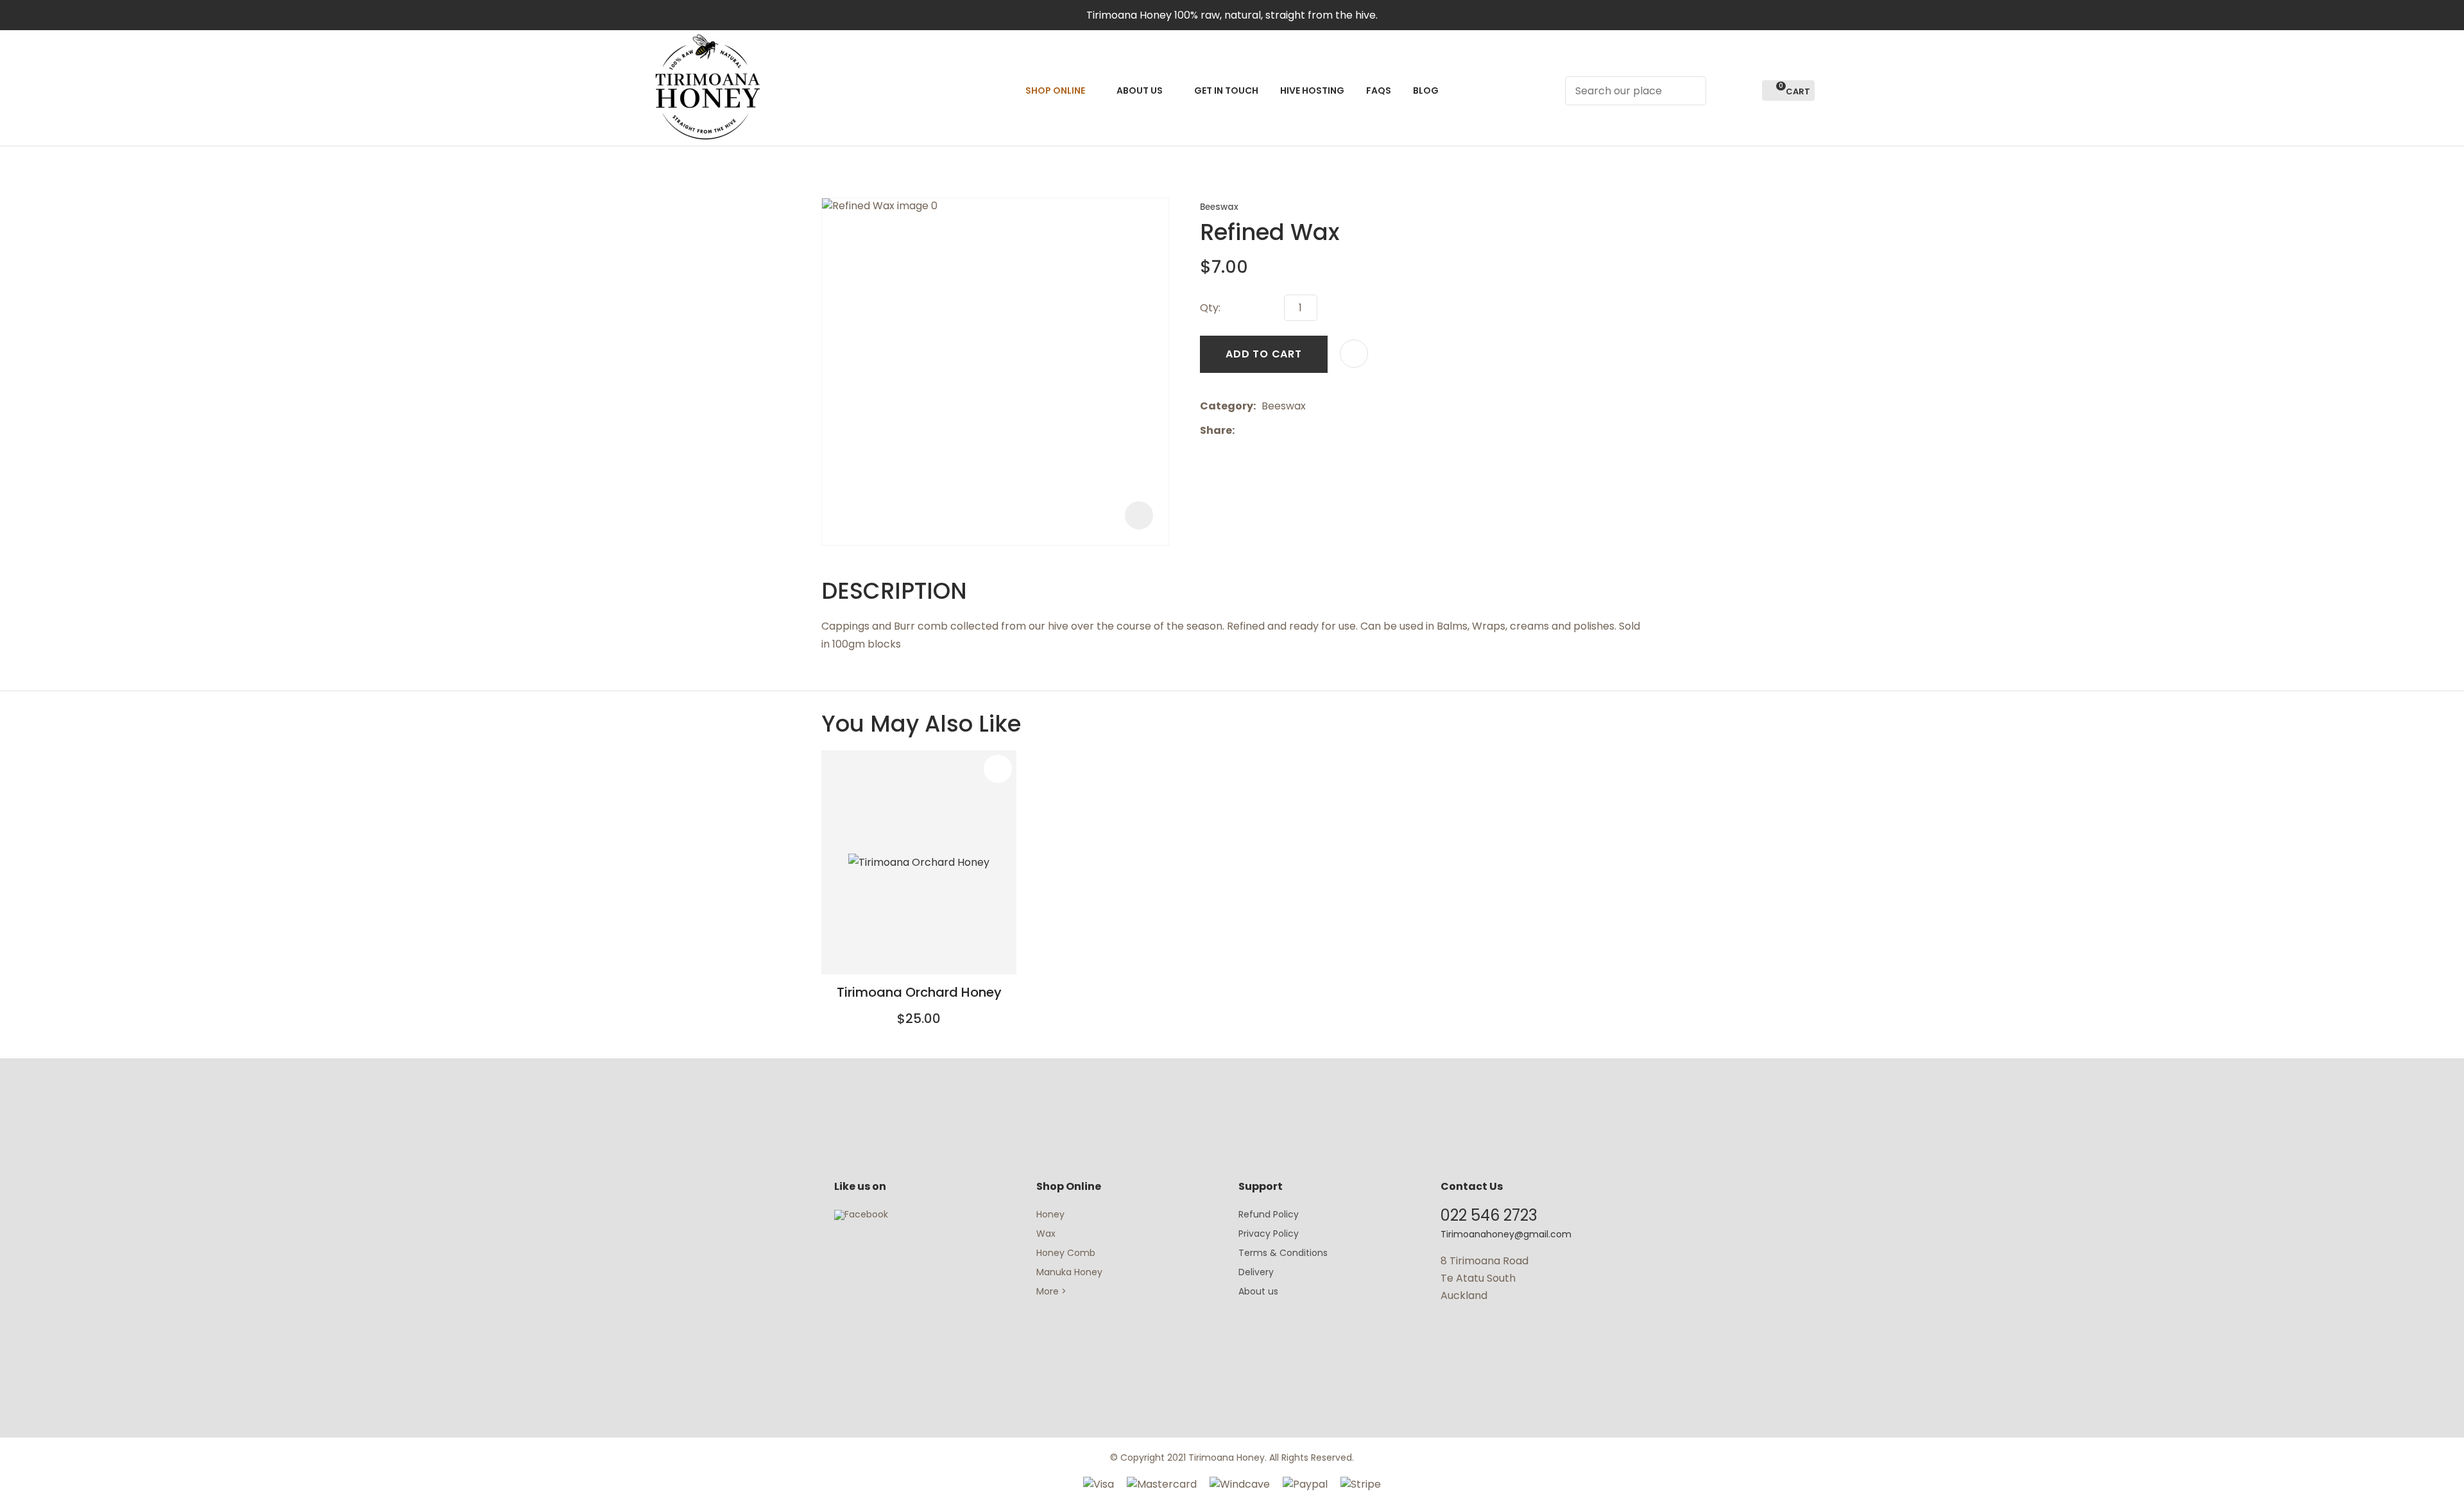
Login (1723, 91)
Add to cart (1264, 354)
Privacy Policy (1269, 1234)
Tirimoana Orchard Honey (919, 992)
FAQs (1379, 90)
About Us (1140, 90)
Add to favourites (998, 769)
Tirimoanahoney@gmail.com (1506, 1234)
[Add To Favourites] (1354, 354)
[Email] (1280, 430)
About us (1258, 1291)
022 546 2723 (1489, 1215)
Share (1216, 430)
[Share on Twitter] (1260, 431)
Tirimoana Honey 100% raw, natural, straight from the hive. (1232, 15)
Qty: (1210, 308)
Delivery (1256, 1272)
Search (1691, 91)
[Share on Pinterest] (1299, 431)
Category (1227, 406)
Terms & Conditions (1283, 1253)
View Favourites (1747, 91)
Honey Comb (1066, 1253)
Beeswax (1219, 207)
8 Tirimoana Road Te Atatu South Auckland (1484, 1278)
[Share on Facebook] (1243, 430)
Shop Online (1055, 90)
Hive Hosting (1312, 90)
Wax (1046, 1234)
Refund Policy (1269, 1214)
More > (1051, 1291)
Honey (1050, 1214)
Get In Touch (1226, 90)
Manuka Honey (1069, 1272)
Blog (1426, 90)
